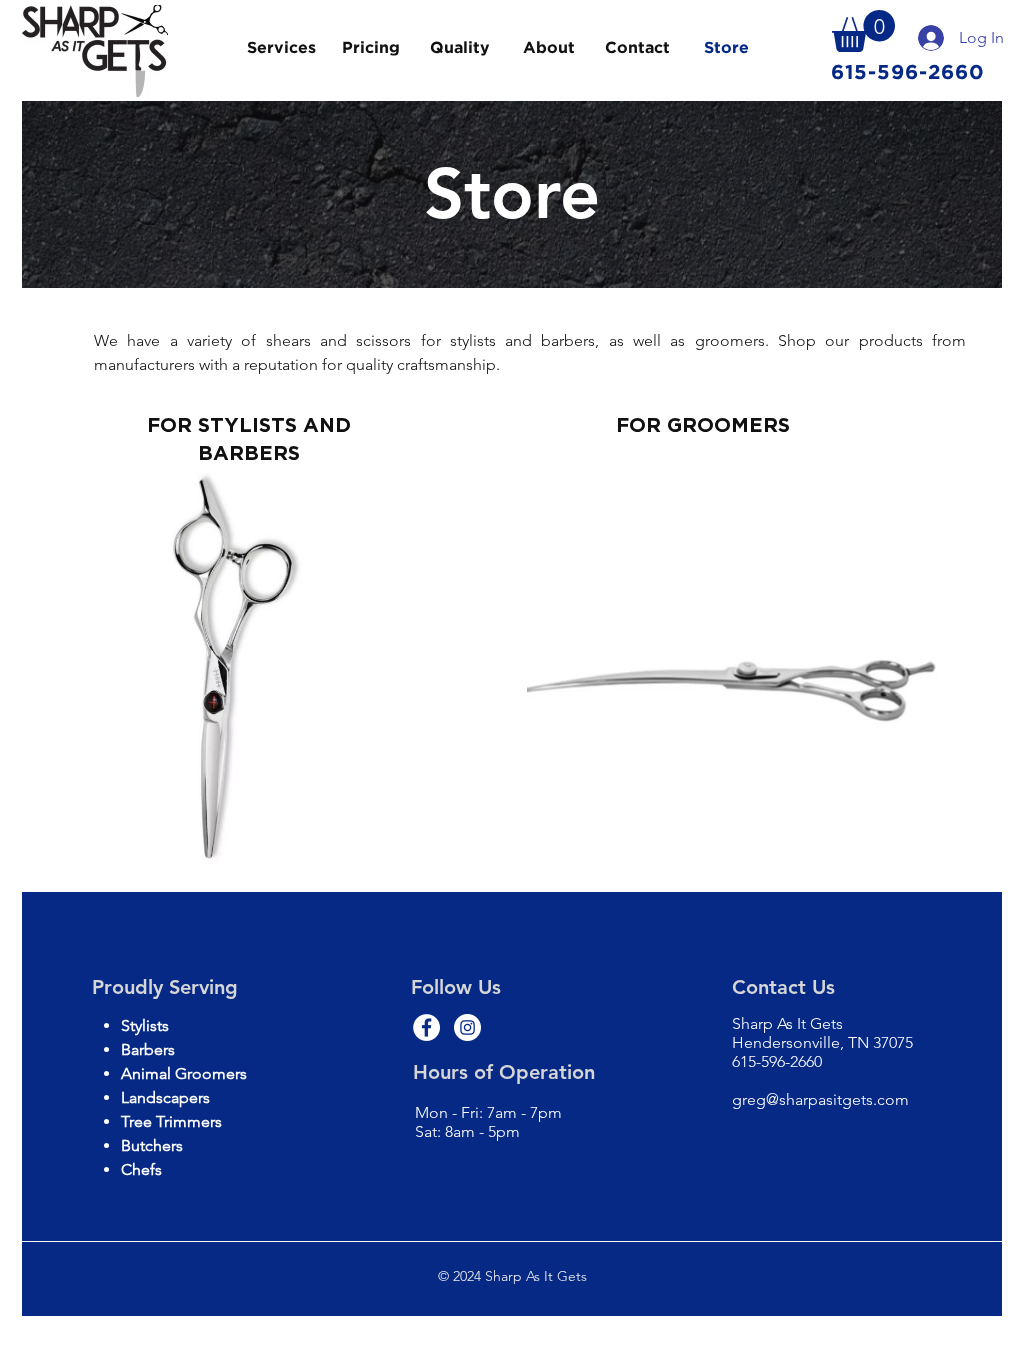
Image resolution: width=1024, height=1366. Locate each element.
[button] (863, 31)
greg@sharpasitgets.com (820, 1099)
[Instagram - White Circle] (467, 1027)
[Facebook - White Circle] (426, 1027)
